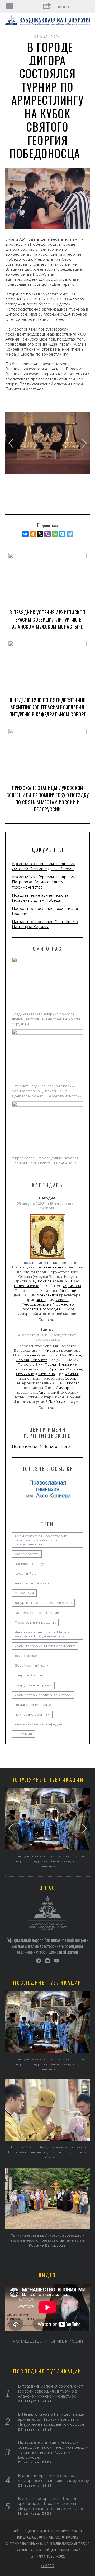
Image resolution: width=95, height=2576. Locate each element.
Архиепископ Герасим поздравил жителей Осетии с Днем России (44, 866)
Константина (70, 1291)
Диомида (43, 1281)
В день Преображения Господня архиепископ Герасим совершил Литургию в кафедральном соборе (51, 2504)
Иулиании (66, 1364)
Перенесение (49, 1267)
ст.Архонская (27, 1656)
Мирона (51, 1350)
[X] (40, 534)
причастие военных (32, 1714)
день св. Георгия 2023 (34, 1583)
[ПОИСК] (86, 7)
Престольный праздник (35, 1622)
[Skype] (62, 534)
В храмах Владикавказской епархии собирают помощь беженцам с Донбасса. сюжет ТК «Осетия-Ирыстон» (46, 1091)
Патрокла (26, 1364)
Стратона (56, 1369)
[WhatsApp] (55, 534)
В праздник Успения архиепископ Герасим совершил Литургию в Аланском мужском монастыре (47, 619)
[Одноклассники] (33, 534)
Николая (72, 1383)
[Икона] (48, 1259)
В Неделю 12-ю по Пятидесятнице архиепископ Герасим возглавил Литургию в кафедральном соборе (47, 707)
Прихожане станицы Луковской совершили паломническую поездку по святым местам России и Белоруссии (48, 799)
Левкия (23, 1360)
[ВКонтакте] (25, 534)
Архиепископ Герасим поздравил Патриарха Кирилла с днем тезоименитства (44, 882)
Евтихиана (25, 1374)
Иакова (62, 1300)
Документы (47, 850)
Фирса (75, 1355)
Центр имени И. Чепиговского (41, 1447)
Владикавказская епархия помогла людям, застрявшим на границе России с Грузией (47, 1019)
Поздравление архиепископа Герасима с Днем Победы (40, 898)
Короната (39, 1360)
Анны (41, 1300)
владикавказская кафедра (38, 1724)
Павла (50, 1364)
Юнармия (23, 1734)
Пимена (29, 1355)
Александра (47, 1295)
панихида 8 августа (32, 1564)
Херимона (72, 1286)
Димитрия (65, 1388)
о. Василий (24, 1593)
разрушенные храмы (33, 1685)
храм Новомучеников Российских (45, 1646)
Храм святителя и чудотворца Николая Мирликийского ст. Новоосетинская (41, 1540)
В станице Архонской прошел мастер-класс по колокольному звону (53, 2478)
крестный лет (26, 1573)
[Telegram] (70, 534)
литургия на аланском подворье (43, 1603)
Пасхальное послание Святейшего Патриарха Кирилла (45, 924)
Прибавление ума (64, 1402)
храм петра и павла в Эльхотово (43, 1695)
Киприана (46, 1374)
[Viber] (47, 534)
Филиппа (74, 1369)
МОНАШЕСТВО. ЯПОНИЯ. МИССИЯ (48, 2341)
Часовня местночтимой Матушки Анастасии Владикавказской (43, 1634)
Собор (71, 1378)
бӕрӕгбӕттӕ (27, 1554)
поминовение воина (33, 1705)
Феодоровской (35, 1304)
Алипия (72, 1374)
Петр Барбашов (29, 1675)
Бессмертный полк (32, 1665)
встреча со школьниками (37, 1613)
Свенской (47, 1392)
